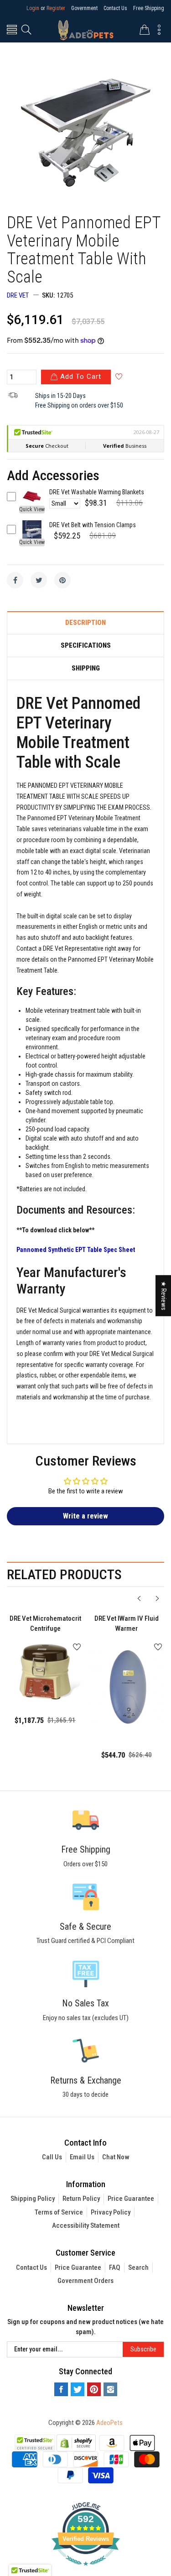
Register (56, 8)
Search (138, 2267)
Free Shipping (149, 8)
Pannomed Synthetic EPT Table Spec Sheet (76, 1250)
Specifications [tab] (86, 646)
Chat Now (116, 2157)
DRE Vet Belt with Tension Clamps (93, 525)
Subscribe (143, 2349)
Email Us (82, 2157)
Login (33, 8)
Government (84, 8)
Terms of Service (59, 2212)
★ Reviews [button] (164, 1296)
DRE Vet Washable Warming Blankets (97, 492)
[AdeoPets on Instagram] (110, 2389)
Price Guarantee (131, 2199)
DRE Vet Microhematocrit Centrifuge (45, 1624)
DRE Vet (18, 295)
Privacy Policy (111, 2212)
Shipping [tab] (86, 668)
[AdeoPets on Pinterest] (94, 2389)
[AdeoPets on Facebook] (61, 2389)
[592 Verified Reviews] (86, 2571)
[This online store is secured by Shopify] (76, 2442)
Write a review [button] (85, 1516)
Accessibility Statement (86, 2225)
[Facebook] (15, 580)
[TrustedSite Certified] (35, 2443)
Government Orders (85, 2281)
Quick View (32, 509)
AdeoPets (109, 2423)
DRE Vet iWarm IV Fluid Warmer (127, 1624)
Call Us (52, 2157)
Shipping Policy (33, 2199)
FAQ (115, 2267)
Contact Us (115, 8)
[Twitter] (39, 580)
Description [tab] (85, 623)
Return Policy (81, 2199)
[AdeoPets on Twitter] (78, 2389)
